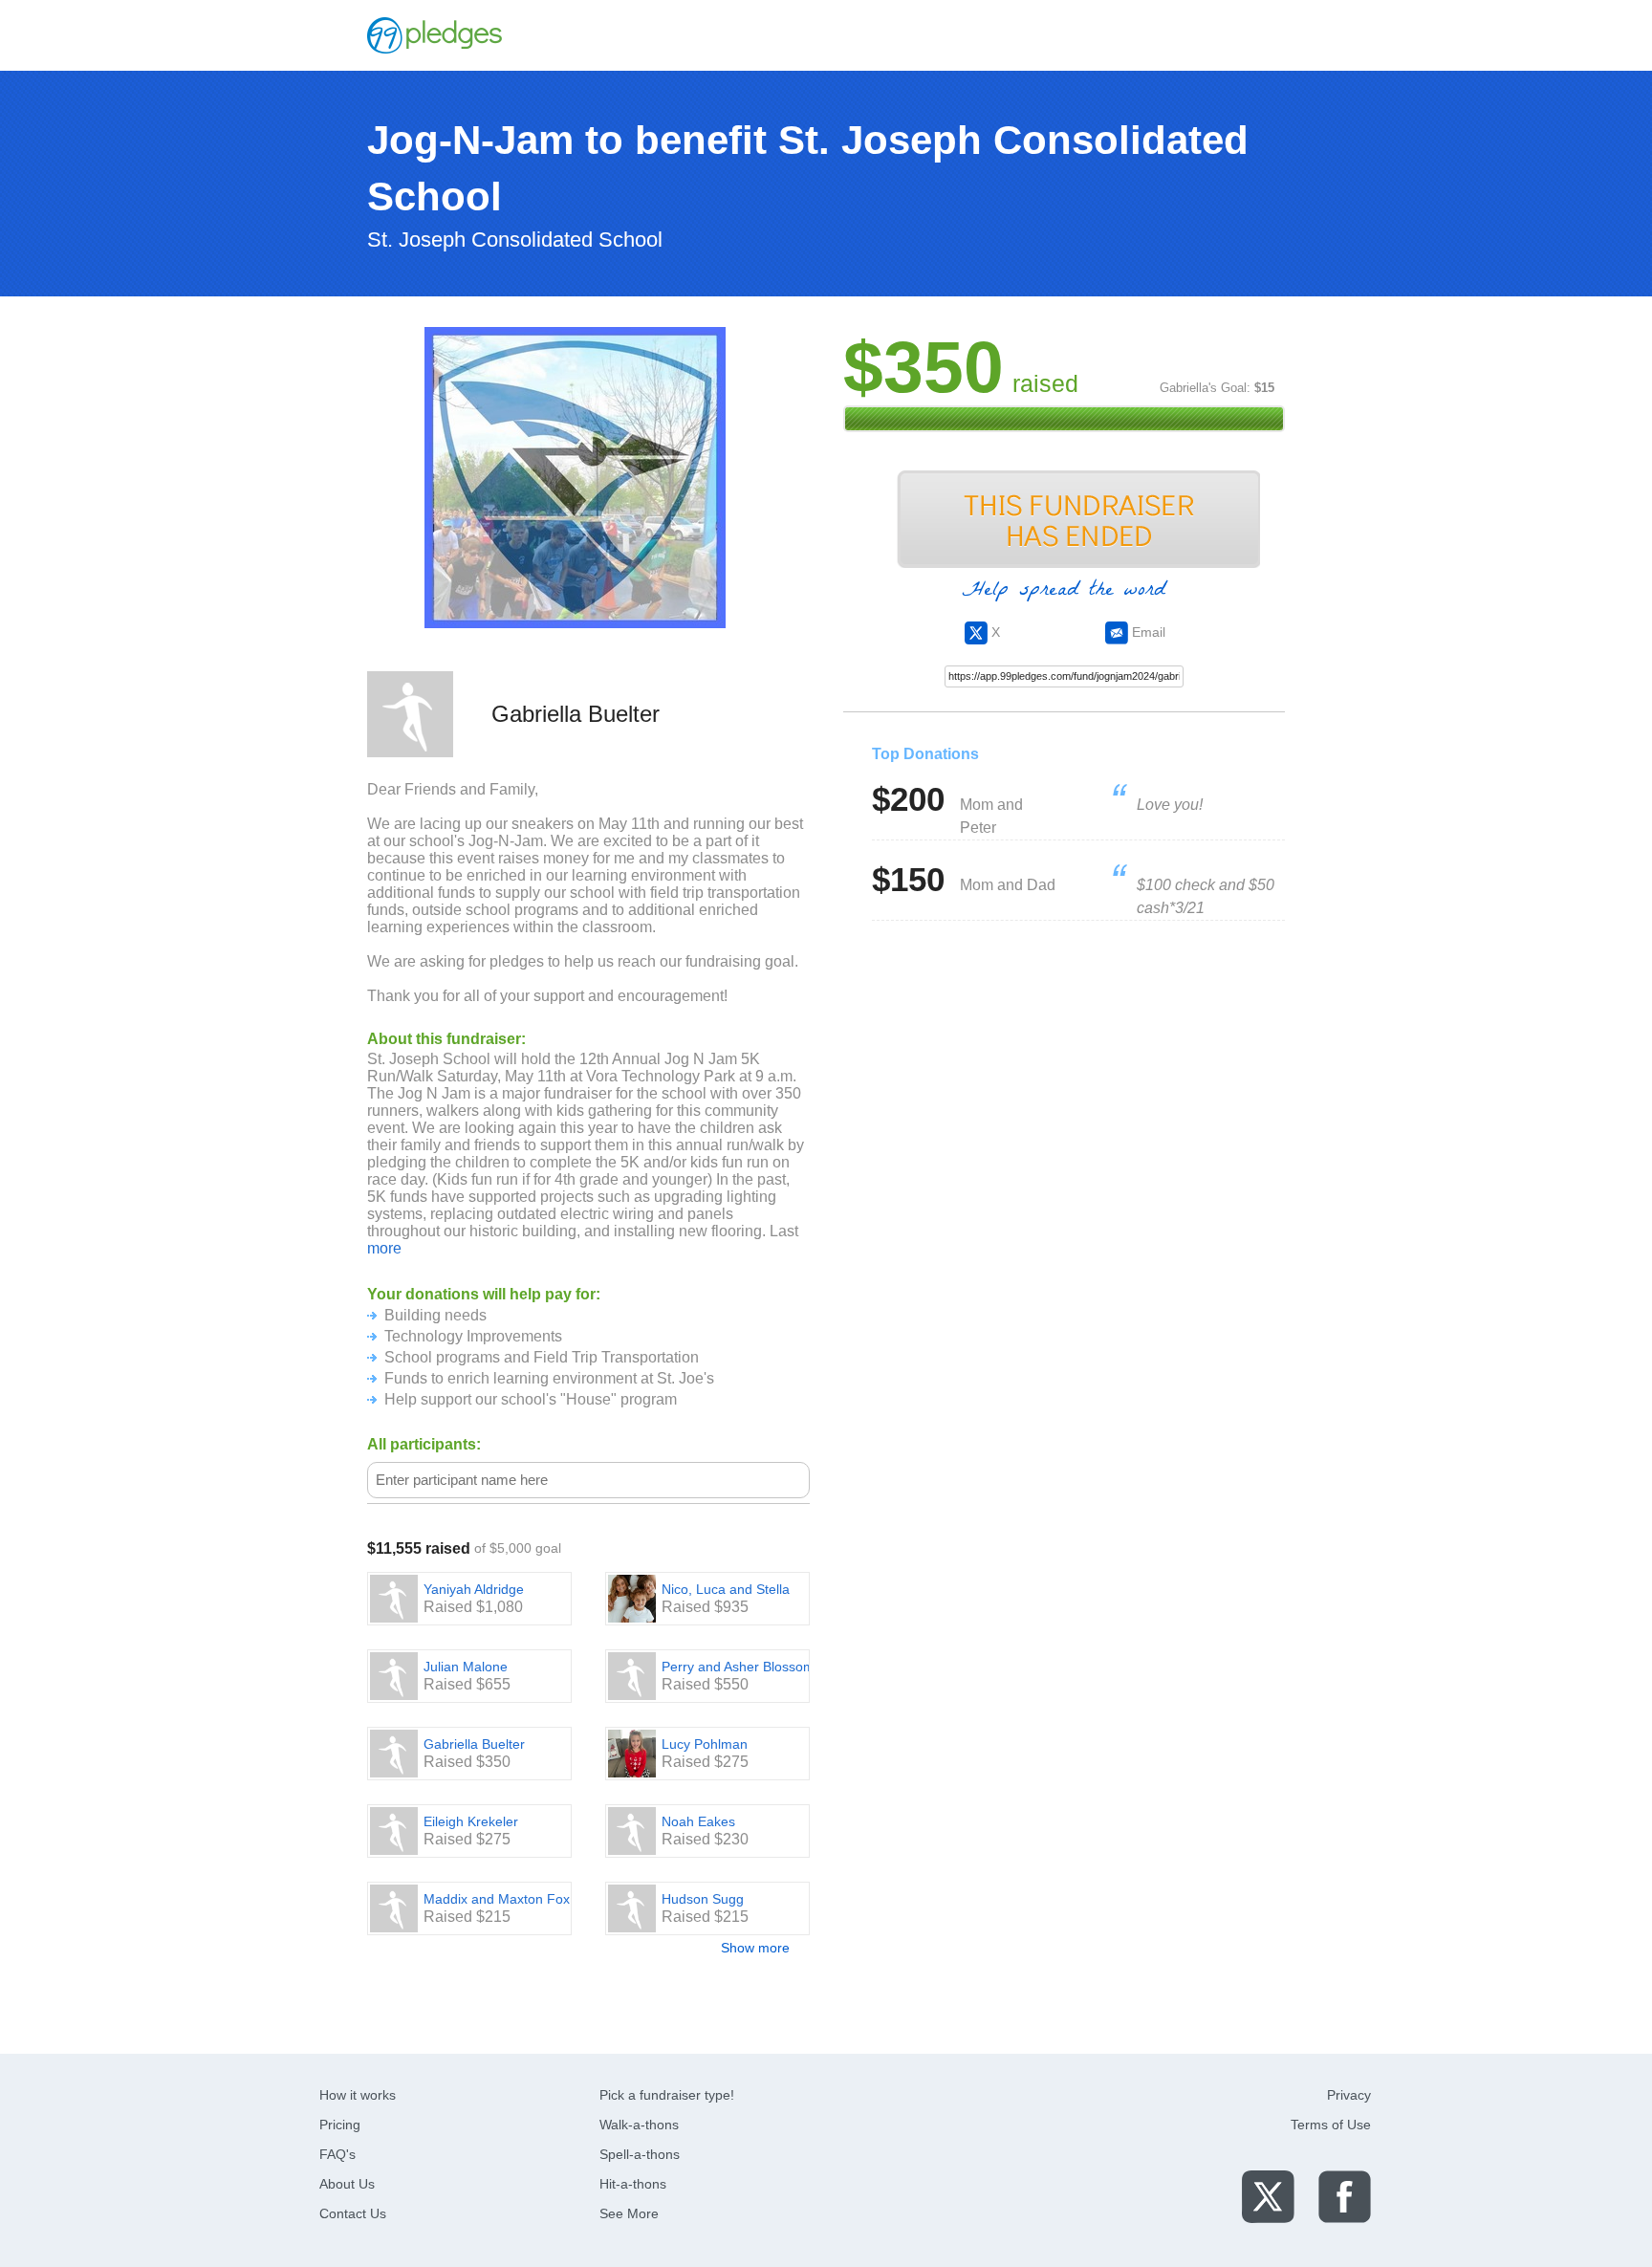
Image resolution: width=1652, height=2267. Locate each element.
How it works (358, 2095)
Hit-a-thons (633, 2184)
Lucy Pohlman (705, 1744)
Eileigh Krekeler (471, 1821)
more (384, 1248)
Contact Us (353, 2213)
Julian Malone (466, 1667)
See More (629, 2213)
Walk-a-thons (639, 2125)
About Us (347, 2184)
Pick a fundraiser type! (667, 2095)
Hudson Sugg (703, 1899)
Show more (755, 1948)
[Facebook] (1345, 2196)
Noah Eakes (698, 1821)
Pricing (340, 2125)
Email (1147, 632)
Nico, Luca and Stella (726, 1589)
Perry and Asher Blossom (738, 1667)
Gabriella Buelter (474, 1744)
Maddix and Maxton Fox (497, 1899)
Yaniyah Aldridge (474, 1589)
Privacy (1349, 2095)
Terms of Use (1331, 2125)
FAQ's (337, 2154)
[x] (1268, 2196)
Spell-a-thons (640, 2154)
